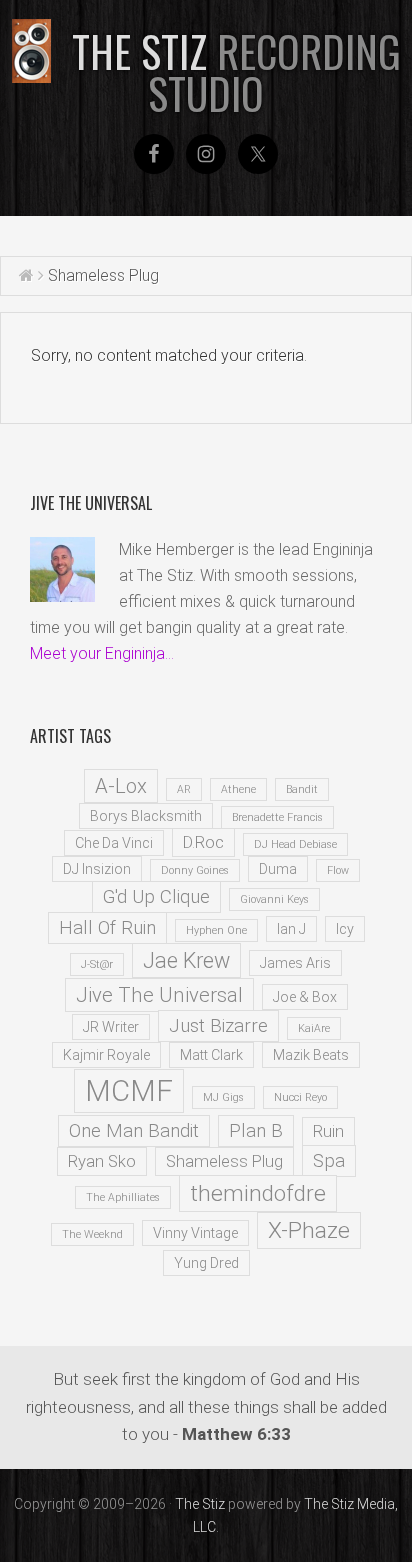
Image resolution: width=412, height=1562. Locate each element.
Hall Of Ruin (107, 928)
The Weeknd (92, 1234)
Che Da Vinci (114, 843)
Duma (278, 869)
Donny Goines (195, 870)
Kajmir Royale (106, 1055)
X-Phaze (309, 1230)
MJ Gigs (223, 1097)
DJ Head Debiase (295, 844)
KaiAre (314, 1028)
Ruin (328, 1131)
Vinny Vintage (195, 1233)
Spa (329, 1161)
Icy (345, 929)
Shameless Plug (224, 1161)
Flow (338, 870)
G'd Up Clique (156, 897)
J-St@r (97, 964)
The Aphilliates (123, 1197)
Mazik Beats (311, 1055)
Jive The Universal (159, 995)
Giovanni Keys (274, 899)
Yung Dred (206, 1263)
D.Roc (203, 842)
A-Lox (121, 786)
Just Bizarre (218, 1026)
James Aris (295, 963)
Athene (238, 789)
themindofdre (258, 1193)
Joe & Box (305, 997)
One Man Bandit (134, 1131)
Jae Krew (186, 960)
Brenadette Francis (277, 817)
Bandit (302, 789)
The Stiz (236, 72)
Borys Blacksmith (146, 816)
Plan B (256, 1131)
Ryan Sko (102, 1161)
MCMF (129, 1091)
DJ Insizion (97, 869)
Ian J (291, 929)
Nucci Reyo (300, 1097)
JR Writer (111, 1027)
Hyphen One (216, 930)
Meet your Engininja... (102, 653)
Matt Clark (211, 1055)
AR (184, 789)
